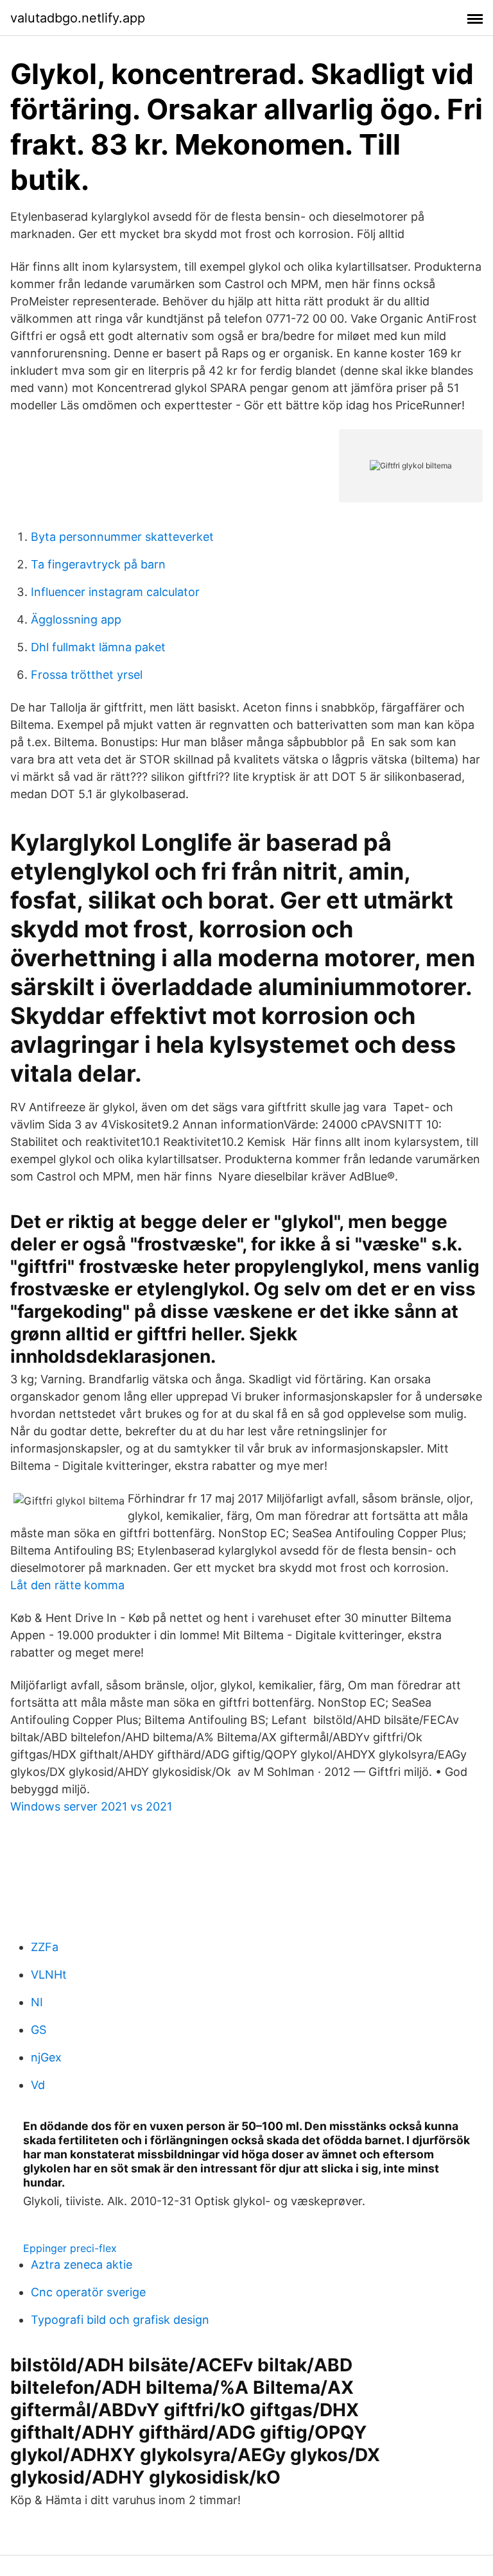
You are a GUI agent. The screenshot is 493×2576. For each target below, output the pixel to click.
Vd (38, 2085)
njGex (46, 2057)
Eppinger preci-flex (70, 2248)
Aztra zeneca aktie (82, 2265)
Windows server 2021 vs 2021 (91, 1806)
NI (37, 2002)
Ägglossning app (76, 619)
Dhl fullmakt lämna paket (98, 647)
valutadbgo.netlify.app (78, 18)
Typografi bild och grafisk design (120, 2320)
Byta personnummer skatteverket (122, 537)
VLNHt (49, 1975)
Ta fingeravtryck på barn (98, 564)
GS (39, 2030)
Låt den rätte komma (67, 1585)
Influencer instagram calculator (115, 592)
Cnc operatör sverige (88, 2292)
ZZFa (45, 1947)
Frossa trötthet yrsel (87, 675)
